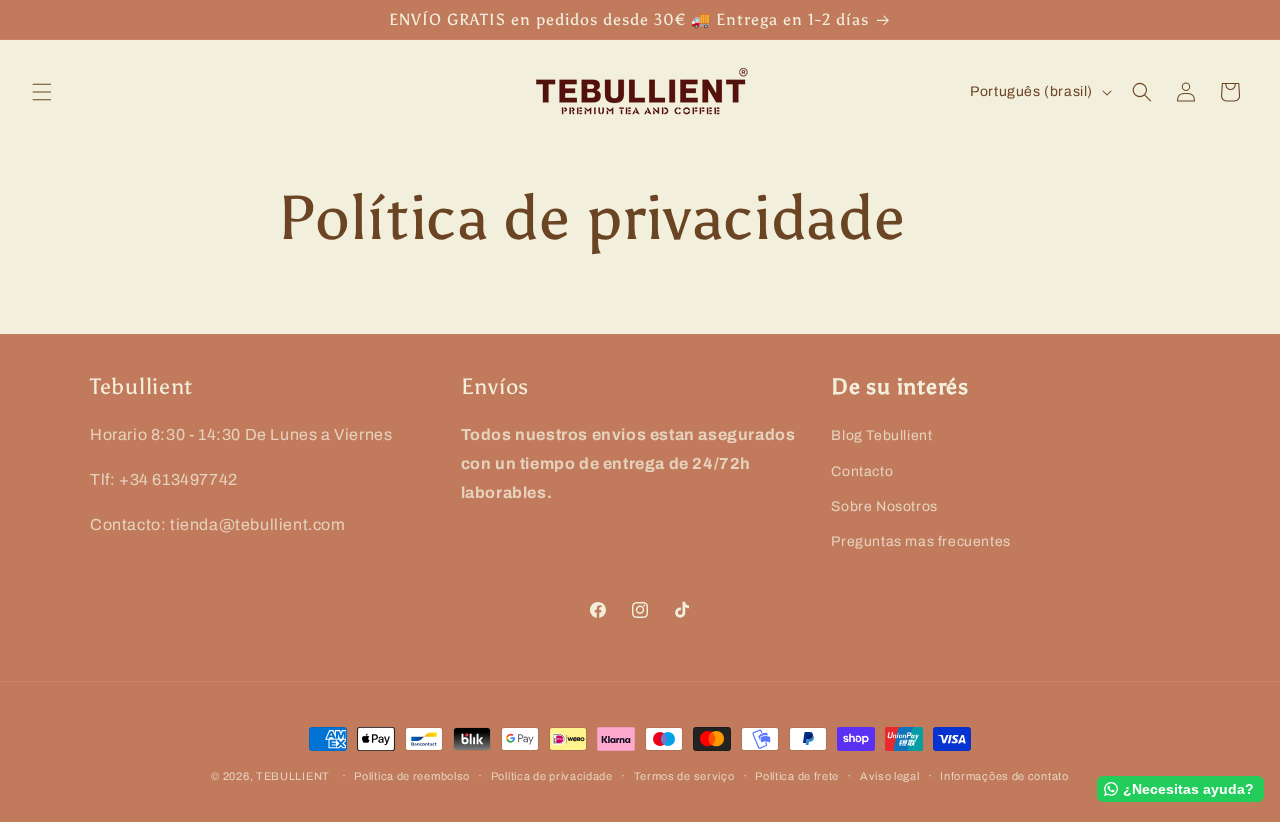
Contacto (862, 470)
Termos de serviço (684, 775)
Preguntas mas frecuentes (920, 540)
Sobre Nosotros (884, 505)
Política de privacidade (552, 775)
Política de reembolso (412, 775)
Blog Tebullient (881, 435)
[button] (42, 92)
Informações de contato (1004, 775)
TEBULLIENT (293, 776)
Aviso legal (890, 775)
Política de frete (797, 775)
